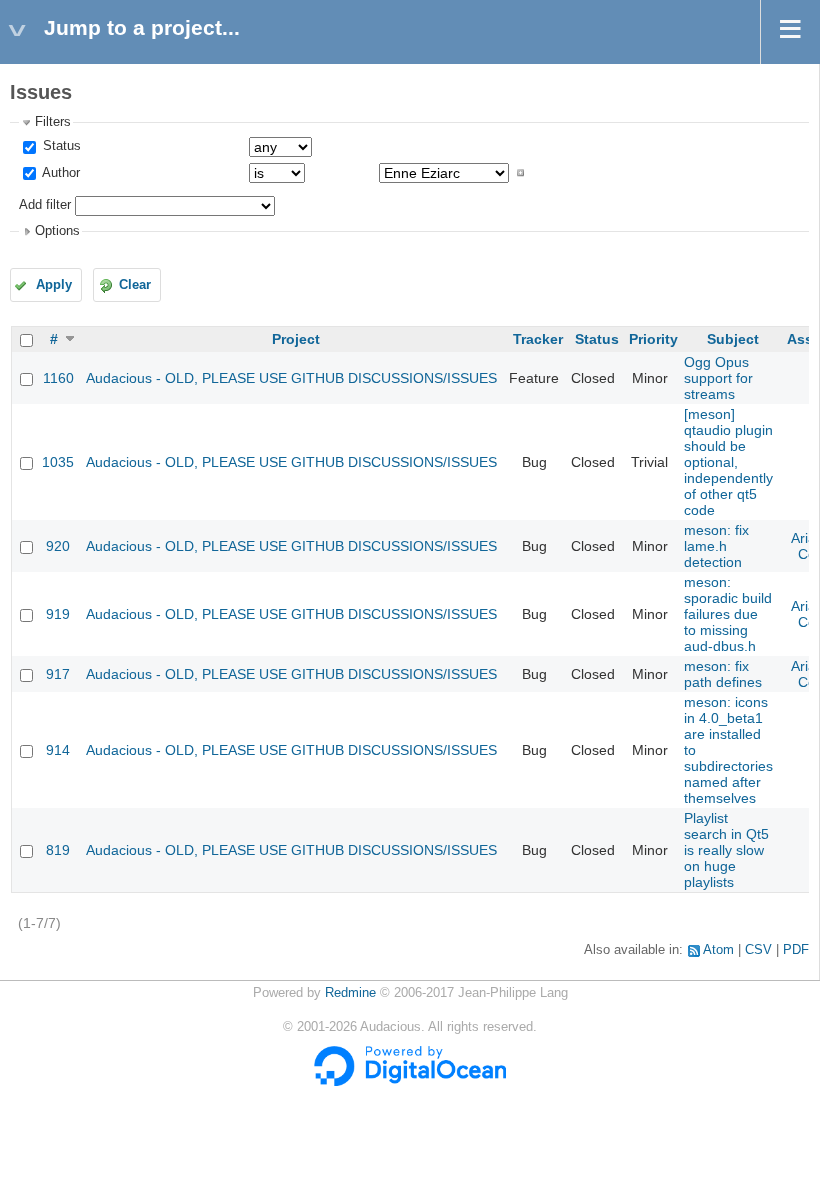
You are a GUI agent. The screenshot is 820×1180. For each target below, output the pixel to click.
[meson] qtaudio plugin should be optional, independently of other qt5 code (728, 462)
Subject (733, 339)
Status (60, 146)
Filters (53, 122)
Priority (653, 339)
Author (59, 173)
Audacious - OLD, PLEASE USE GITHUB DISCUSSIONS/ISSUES (291, 378)
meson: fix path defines (723, 674)
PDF (796, 950)
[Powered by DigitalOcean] (410, 1082)
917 (58, 674)
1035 (58, 462)
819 (58, 850)
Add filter (45, 205)
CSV (758, 950)
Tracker (538, 339)
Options (57, 231)
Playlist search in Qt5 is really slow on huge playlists (726, 850)
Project (296, 339)
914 (58, 750)
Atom (718, 950)
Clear (135, 285)
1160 (58, 378)
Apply (54, 285)
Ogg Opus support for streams (718, 378)
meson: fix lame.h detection (716, 546)
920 (58, 546)
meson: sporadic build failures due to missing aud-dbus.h (728, 614)
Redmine (350, 993)
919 (58, 614)
